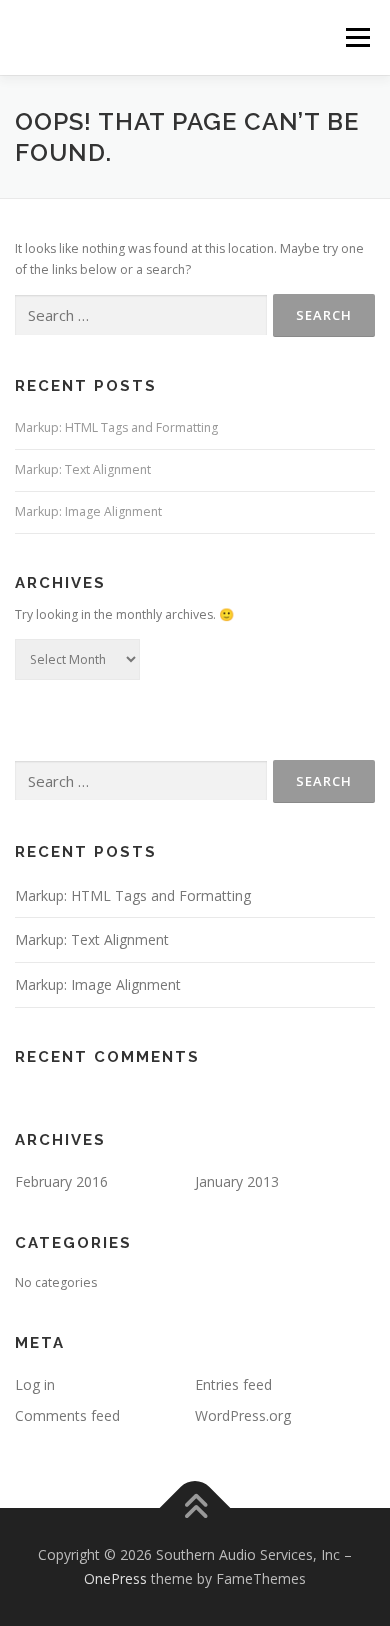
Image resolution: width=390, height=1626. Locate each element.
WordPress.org (243, 1415)
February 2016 (61, 1181)
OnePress (115, 1578)
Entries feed (233, 1384)
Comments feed (67, 1415)
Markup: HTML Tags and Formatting (116, 427)
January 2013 (237, 1181)
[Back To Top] (195, 1508)
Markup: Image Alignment (88, 511)
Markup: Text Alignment (83, 469)
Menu (356, 37)
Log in (35, 1384)
